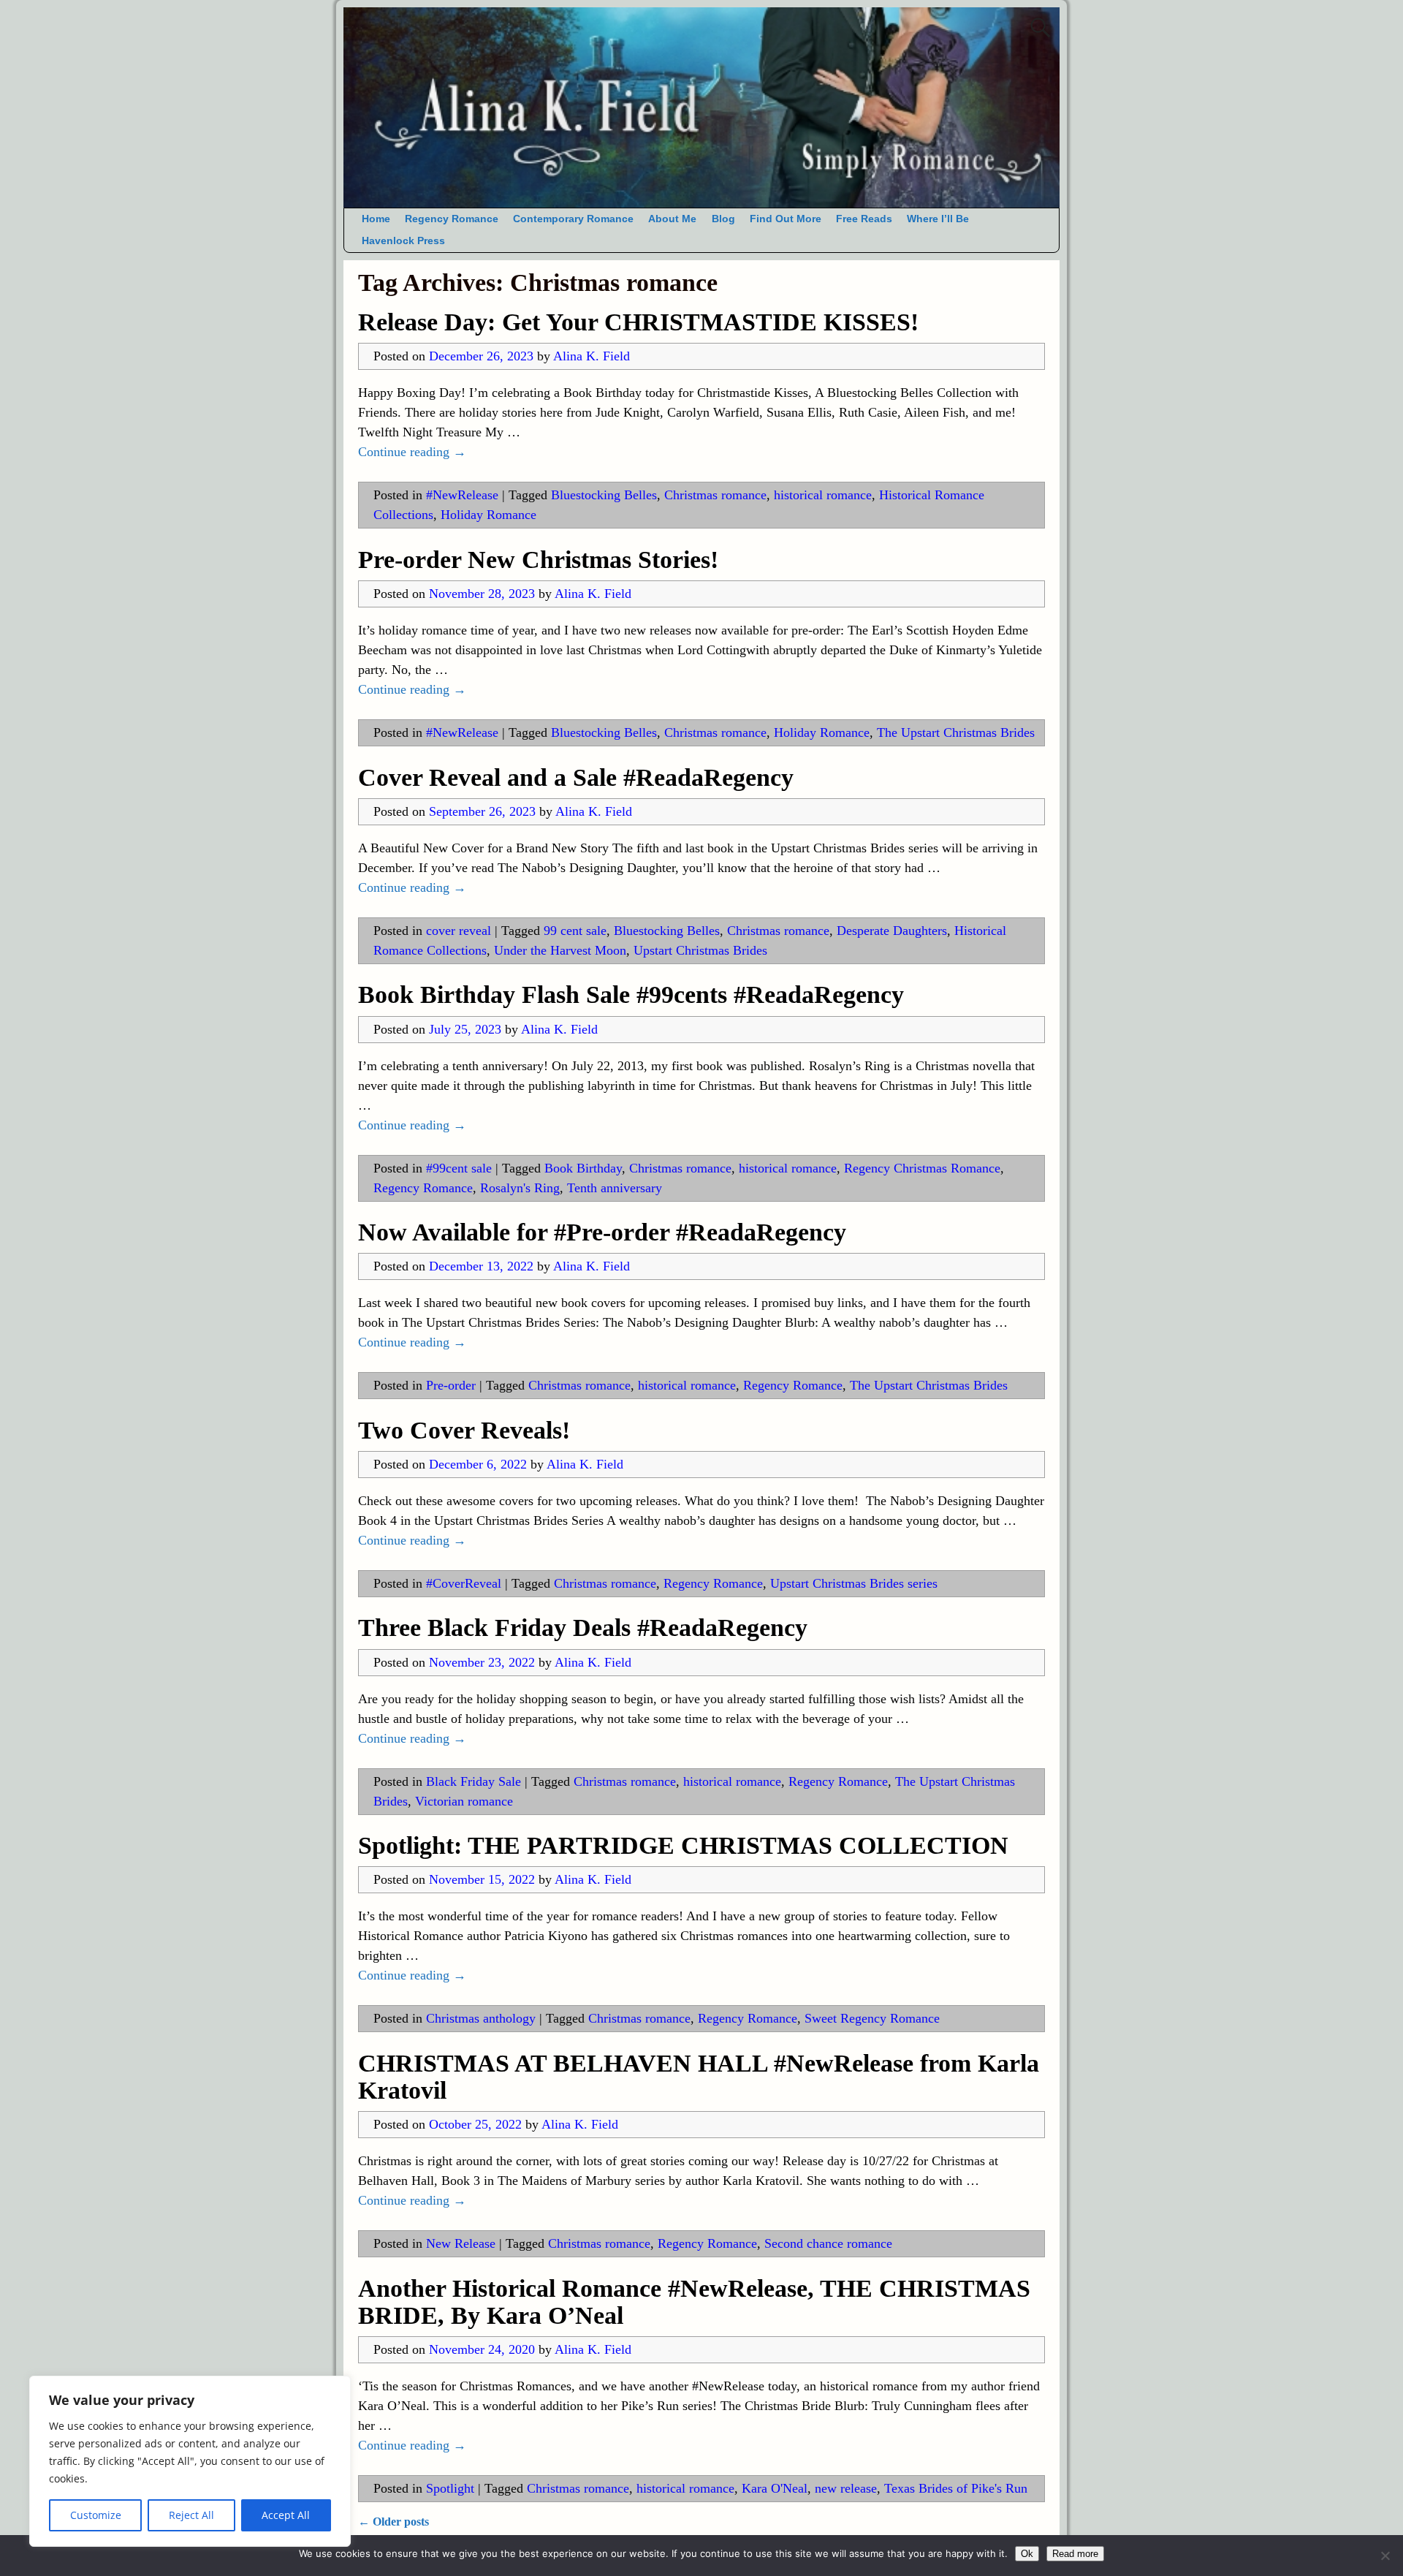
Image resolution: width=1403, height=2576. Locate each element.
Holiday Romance (488, 515)
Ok (1027, 2554)
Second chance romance (828, 2243)
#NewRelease (462, 495)
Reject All (191, 2515)
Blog (723, 219)
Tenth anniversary (615, 1188)
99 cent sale (575, 931)
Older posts (393, 2522)
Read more (1075, 2554)
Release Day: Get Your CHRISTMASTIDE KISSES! (638, 322)
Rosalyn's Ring (520, 1188)
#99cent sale (459, 1168)
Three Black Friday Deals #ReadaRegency (583, 1628)
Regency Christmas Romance (922, 1168)
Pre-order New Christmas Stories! (538, 560)
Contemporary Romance (573, 219)
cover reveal (459, 931)
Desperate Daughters (892, 931)
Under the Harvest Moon (560, 950)
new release (846, 2488)
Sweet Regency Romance (872, 2018)
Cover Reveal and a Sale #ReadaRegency (576, 777)
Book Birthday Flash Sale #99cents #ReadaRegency (631, 995)
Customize (96, 2515)
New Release (461, 2243)
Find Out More (786, 219)
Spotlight (450, 2488)
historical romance (823, 495)
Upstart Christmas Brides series (854, 1583)
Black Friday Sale (474, 1781)
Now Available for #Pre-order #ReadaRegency (602, 1232)
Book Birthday (583, 1168)
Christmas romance (715, 495)
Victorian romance (464, 1801)
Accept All (286, 2515)
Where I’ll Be (938, 219)
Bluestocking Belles (604, 495)
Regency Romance (452, 219)
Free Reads (864, 219)
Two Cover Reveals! (464, 1430)
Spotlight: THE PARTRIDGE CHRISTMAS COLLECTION (683, 1845)
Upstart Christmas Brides (700, 950)
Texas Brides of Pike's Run (956, 2488)
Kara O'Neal (775, 2488)
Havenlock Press (403, 241)
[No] (1385, 2556)
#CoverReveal (464, 1583)
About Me (672, 219)
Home (376, 219)
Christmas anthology (481, 2018)
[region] (190, 2461)
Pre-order (451, 1385)
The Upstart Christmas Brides (956, 732)
